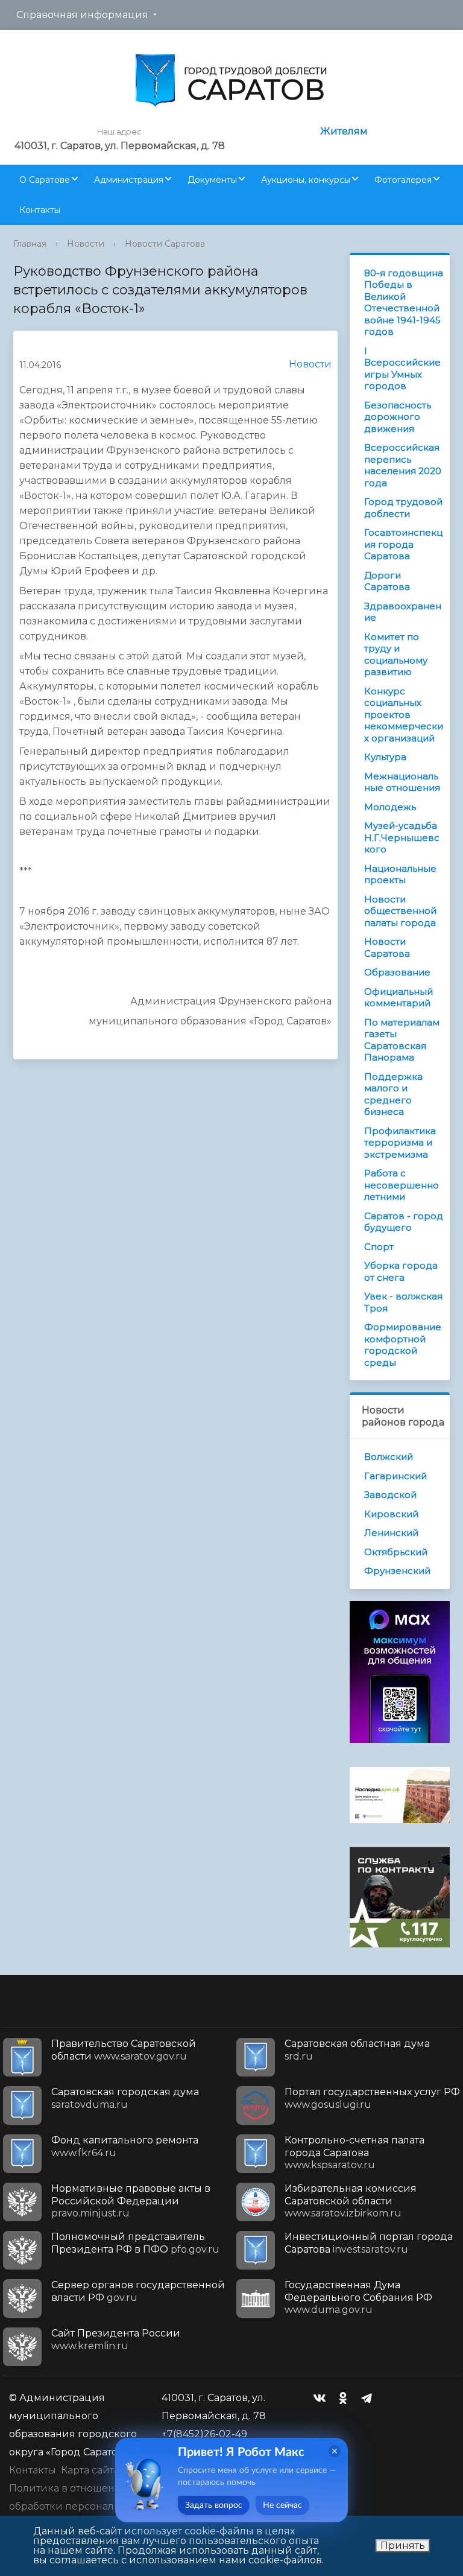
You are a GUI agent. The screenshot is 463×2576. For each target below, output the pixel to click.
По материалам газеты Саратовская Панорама (402, 1040)
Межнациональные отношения (402, 782)
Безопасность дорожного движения (398, 417)
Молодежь (390, 807)
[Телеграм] (370, 2398)
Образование (397, 972)
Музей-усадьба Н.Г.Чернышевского (402, 837)
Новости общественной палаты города (400, 911)
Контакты (40, 210)
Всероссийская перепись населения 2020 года (403, 465)
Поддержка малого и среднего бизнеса (393, 1094)
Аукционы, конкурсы (306, 180)
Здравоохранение (403, 612)
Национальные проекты (400, 874)
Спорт (379, 1247)
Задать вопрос (214, 2505)
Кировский (391, 1514)
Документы (212, 180)
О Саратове (45, 180)
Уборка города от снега (401, 1271)
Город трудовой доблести (403, 508)
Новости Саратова (165, 244)
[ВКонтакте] (323, 2398)
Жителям (344, 131)
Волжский (389, 1457)
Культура (385, 757)
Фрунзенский (397, 1571)
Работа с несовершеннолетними (402, 1185)
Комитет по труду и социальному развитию (396, 655)
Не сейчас (282, 2505)
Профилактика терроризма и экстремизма (400, 1143)
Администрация (129, 180)
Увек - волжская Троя (403, 1302)
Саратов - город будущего (404, 1222)
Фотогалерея (403, 180)
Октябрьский (396, 1552)
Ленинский (391, 1533)
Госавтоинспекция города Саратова (403, 544)
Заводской (390, 1495)
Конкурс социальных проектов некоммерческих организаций (404, 715)
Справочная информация (82, 15)
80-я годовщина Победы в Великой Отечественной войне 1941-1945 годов (404, 303)
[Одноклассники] (346, 2398)
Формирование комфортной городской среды (403, 1345)
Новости (86, 244)
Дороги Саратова (387, 581)
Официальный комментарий (398, 998)
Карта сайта (90, 2470)
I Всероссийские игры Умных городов (402, 369)
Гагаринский (395, 1476)
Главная (30, 244)
